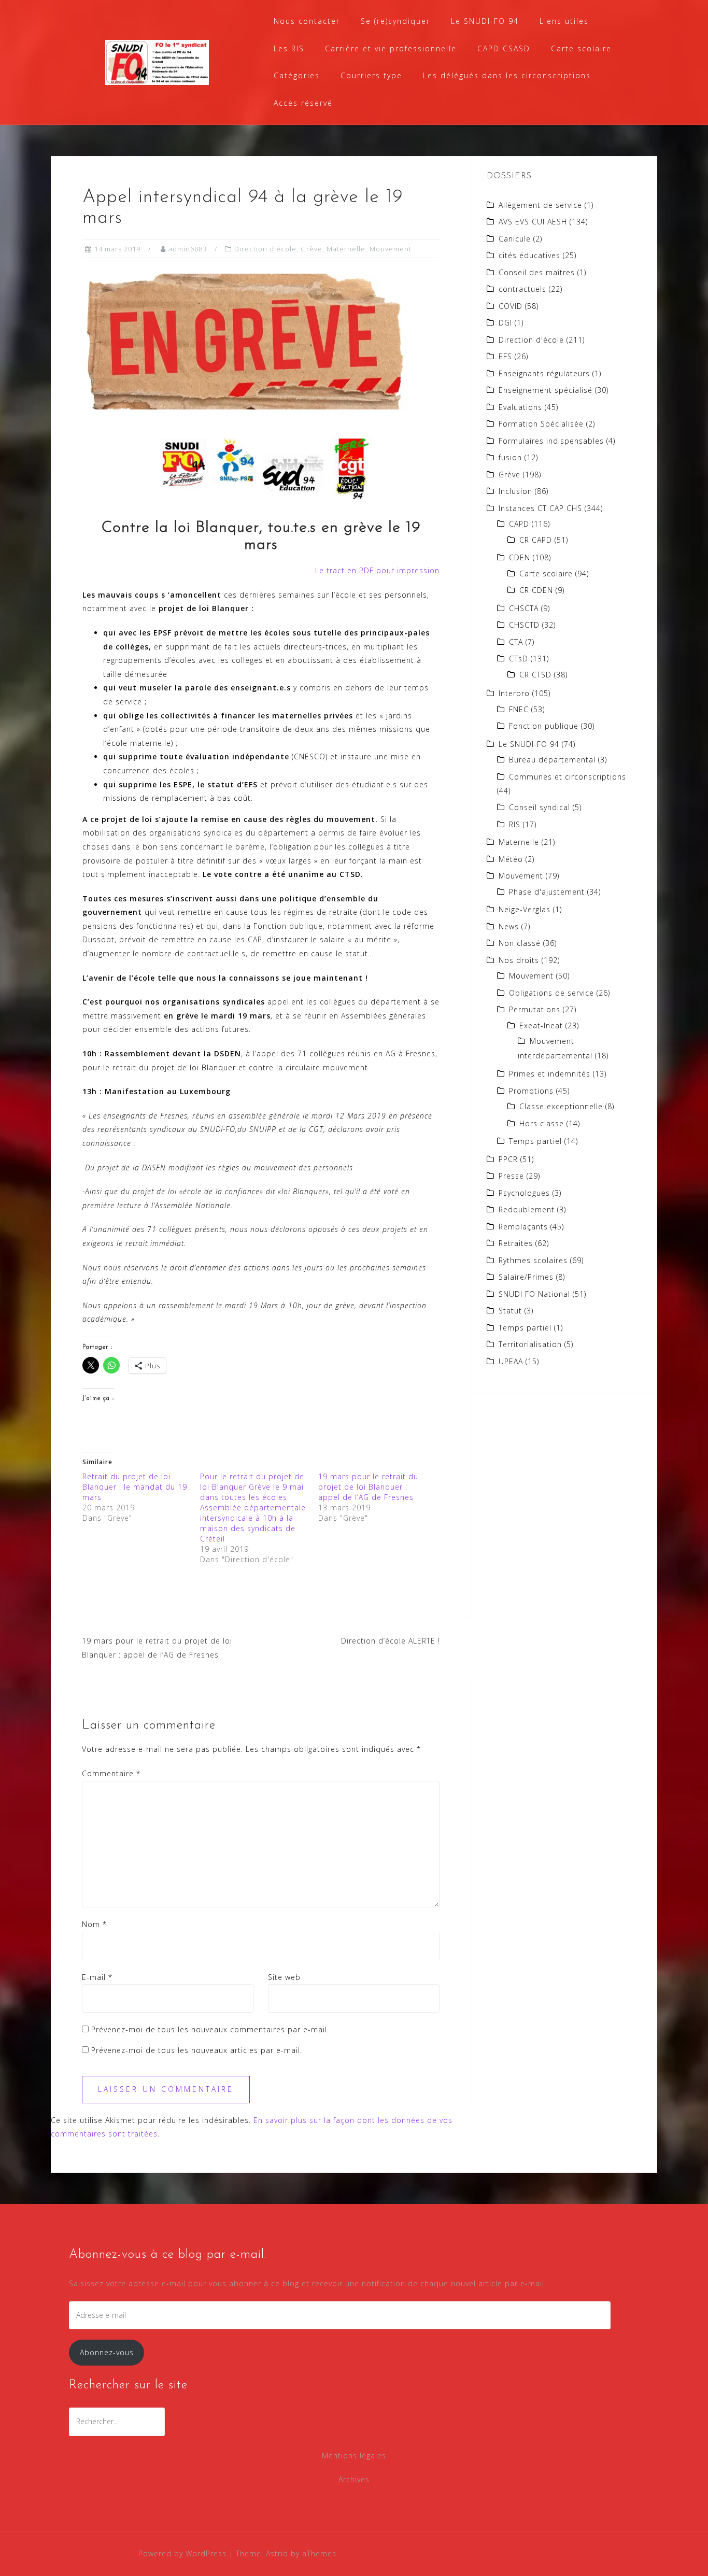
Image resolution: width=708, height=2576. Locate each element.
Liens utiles (564, 21)
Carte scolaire (581, 48)
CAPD (519, 524)
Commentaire (111, 1773)
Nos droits (519, 960)
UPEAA (511, 1361)
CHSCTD (524, 625)
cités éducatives (529, 255)
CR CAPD (536, 540)
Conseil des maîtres (537, 272)
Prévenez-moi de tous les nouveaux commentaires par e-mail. (210, 2029)
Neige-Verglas (525, 909)
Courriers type (371, 75)
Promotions (531, 1091)
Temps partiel (535, 1141)
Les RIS (289, 48)
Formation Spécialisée (541, 424)
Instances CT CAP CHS (540, 508)
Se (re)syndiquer (395, 21)
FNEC (519, 709)
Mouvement (391, 249)
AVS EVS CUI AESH (533, 222)
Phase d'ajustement (547, 892)
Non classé (520, 943)
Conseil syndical (540, 807)
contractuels (522, 289)
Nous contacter (307, 21)
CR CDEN (536, 590)
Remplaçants (523, 1227)
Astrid (277, 2553)
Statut (510, 1311)
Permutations (535, 1009)
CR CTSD (535, 675)
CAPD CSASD (504, 48)
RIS (515, 824)
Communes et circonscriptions (568, 777)
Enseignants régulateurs (544, 373)
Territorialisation (530, 1344)
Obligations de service (551, 993)
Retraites (516, 1243)
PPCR (508, 1159)
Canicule (515, 239)
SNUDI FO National (534, 1294)
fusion (510, 457)
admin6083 (188, 249)
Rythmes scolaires (533, 1260)
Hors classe (542, 1123)
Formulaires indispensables (551, 441)
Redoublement (527, 1209)
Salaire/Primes (526, 1277)
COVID (511, 306)
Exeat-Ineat (541, 1025)
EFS (505, 356)
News (509, 926)
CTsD (519, 659)
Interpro (514, 693)
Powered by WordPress (182, 2553)
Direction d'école (265, 249)
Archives (354, 2479)
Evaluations (520, 407)
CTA (516, 642)
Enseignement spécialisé (546, 390)
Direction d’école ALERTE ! (391, 1641)
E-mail (97, 1977)
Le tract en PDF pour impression (377, 570)
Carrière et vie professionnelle (391, 48)
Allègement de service (540, 205)
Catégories (297, 75)
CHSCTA (524, 608)
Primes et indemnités (550, 1074)
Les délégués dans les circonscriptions (507, 75)
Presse (511, 1176)
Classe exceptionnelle (561, 1106)
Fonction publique (544, 726)
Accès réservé (303, 103)
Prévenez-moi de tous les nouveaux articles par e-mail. (197, 2050)
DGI (505, 323)
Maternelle (346, 249)
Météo (511, 859)
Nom (94, 1924)
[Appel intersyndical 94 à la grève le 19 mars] (246, 341)
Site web (284, 1977)
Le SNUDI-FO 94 (485, 21)
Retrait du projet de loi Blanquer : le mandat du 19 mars (135, 1487)
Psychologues (524, 1193)
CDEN (520, 557)
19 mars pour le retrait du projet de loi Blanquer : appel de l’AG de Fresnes (368, 1487)
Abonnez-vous (107, 2352)
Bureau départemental (552, 760)
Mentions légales (354, 2455)
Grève (311, 249)
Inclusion (515, 491)
